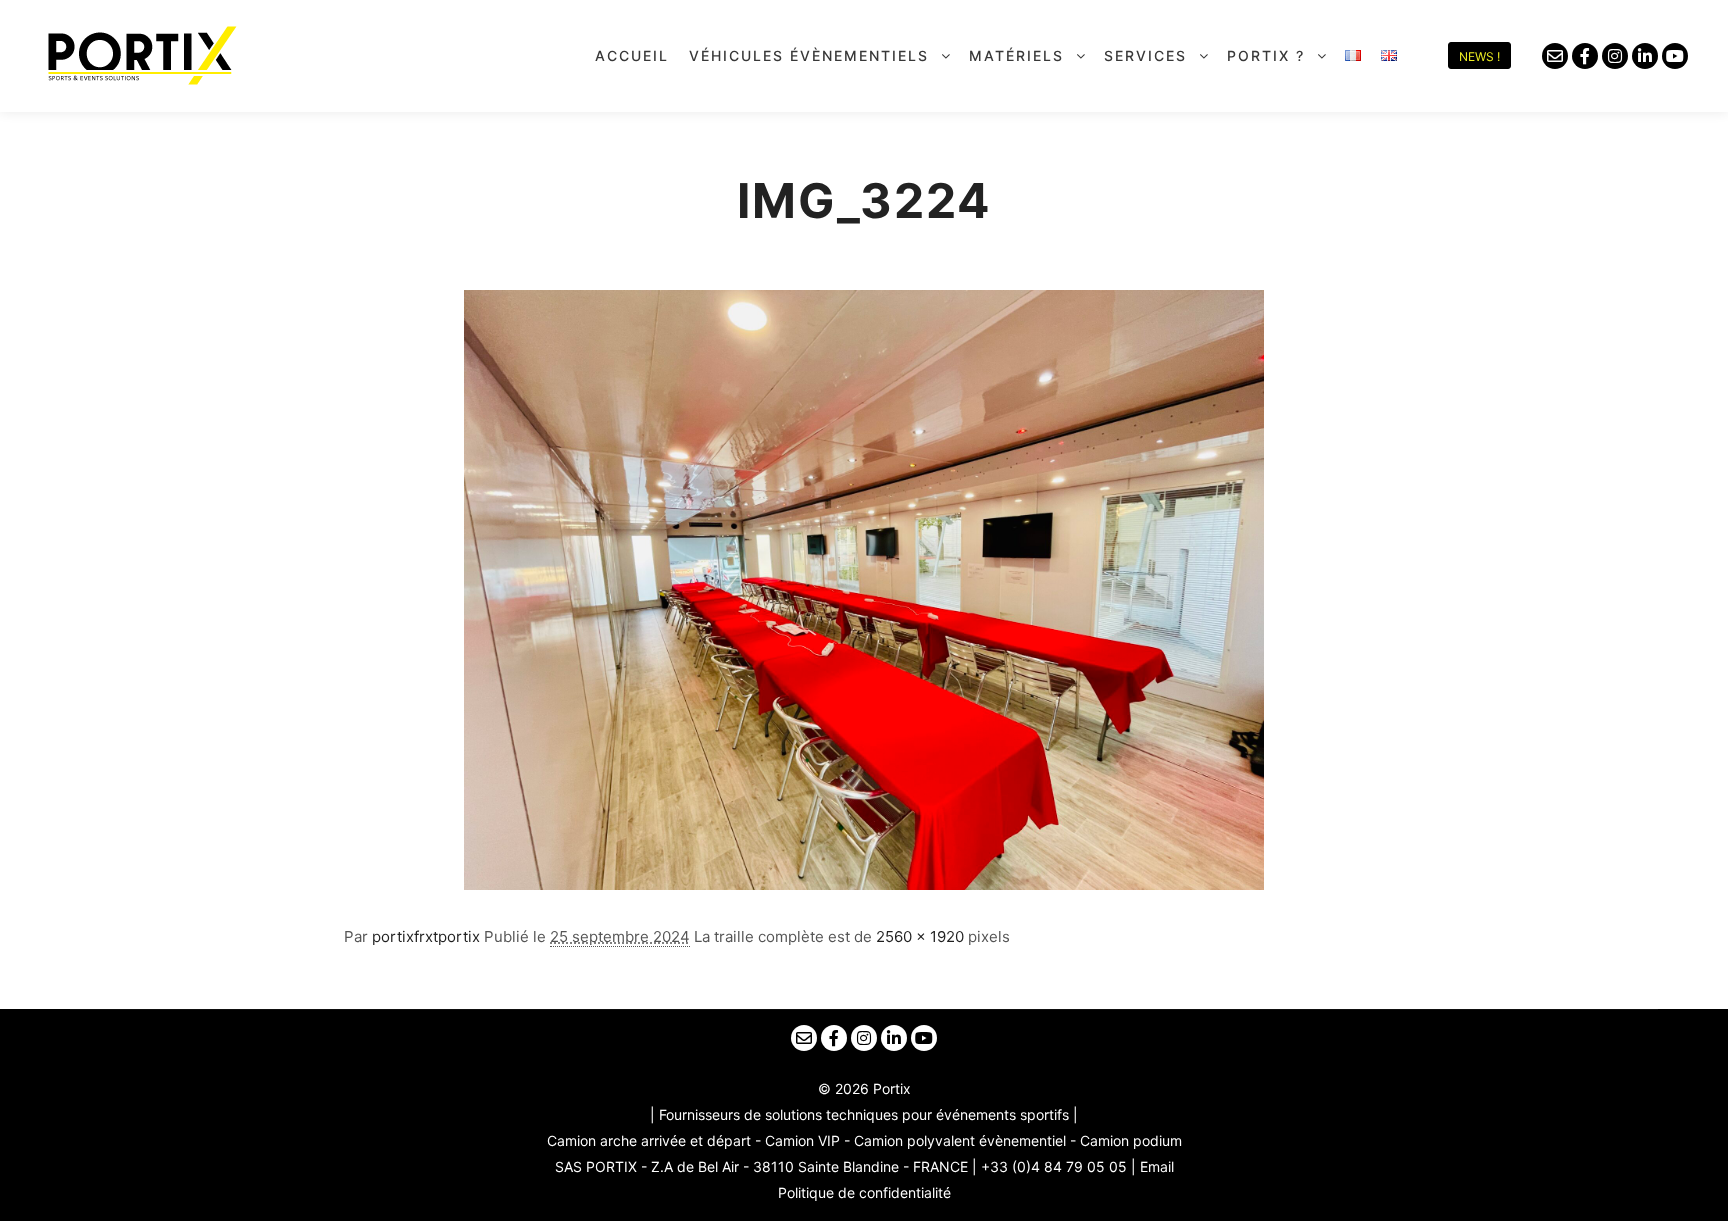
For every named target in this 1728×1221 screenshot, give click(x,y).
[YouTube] (1675, 56)
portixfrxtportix (426, 936)
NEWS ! (1479, 56)
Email (1157, 1166)
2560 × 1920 (920, 936)
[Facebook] (1585, 56)
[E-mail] (1555, 56)
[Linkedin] (1645, 56)
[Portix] (140, 55)
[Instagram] (1615, 56)
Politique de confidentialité (864, 1192)
